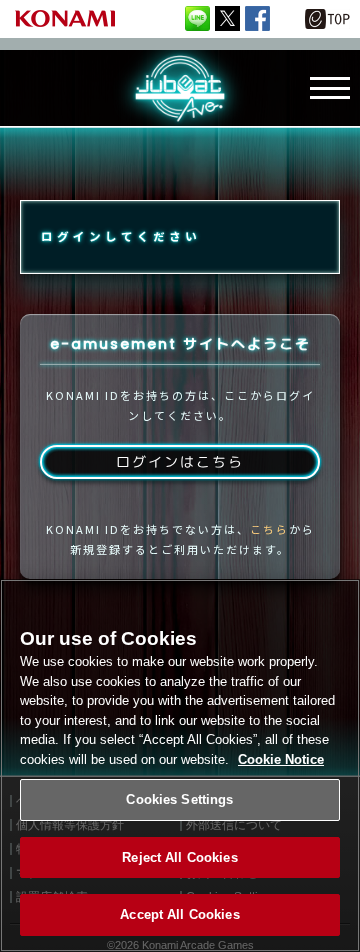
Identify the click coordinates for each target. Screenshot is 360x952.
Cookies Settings (179, 799)
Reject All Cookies (179, 857)
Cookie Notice (281, 759)
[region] (180, 765)
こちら (269, 529)
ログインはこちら (180, 461)
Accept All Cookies (179, 914)
